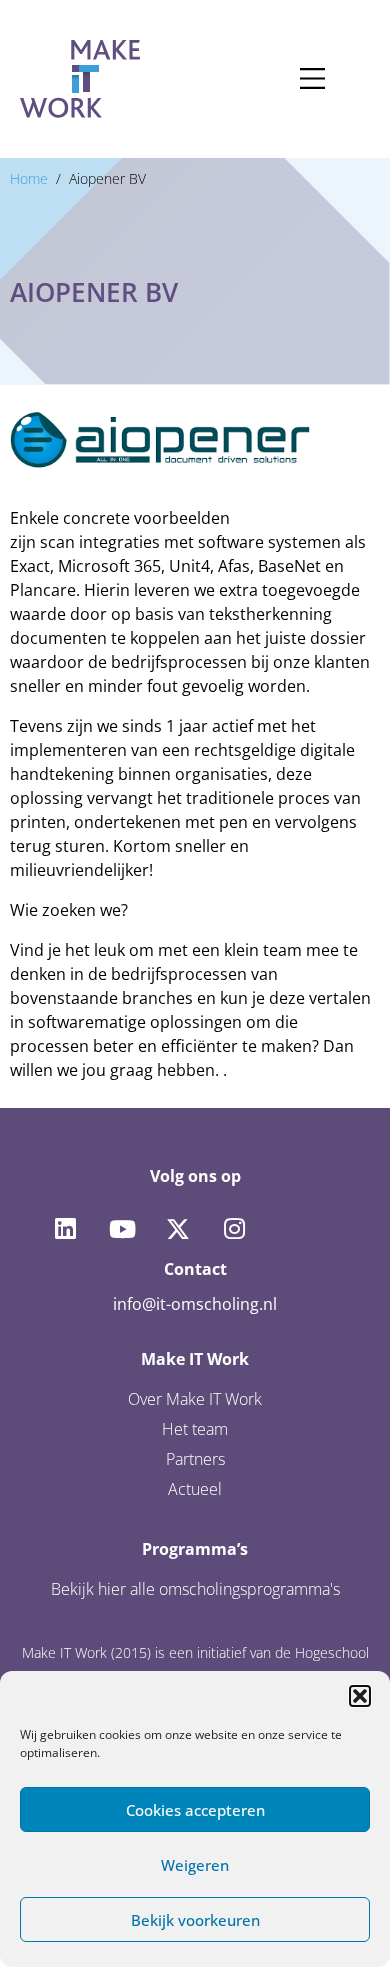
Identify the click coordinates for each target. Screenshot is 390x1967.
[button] (360, 1696)
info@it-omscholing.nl (195, 1304)
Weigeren (195, 1865)
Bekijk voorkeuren (195, 1920)
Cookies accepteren (195, 1810)
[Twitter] (178, 1229)
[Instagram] (234, 1229)
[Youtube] (121, 1229)
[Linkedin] (65, 1229)
